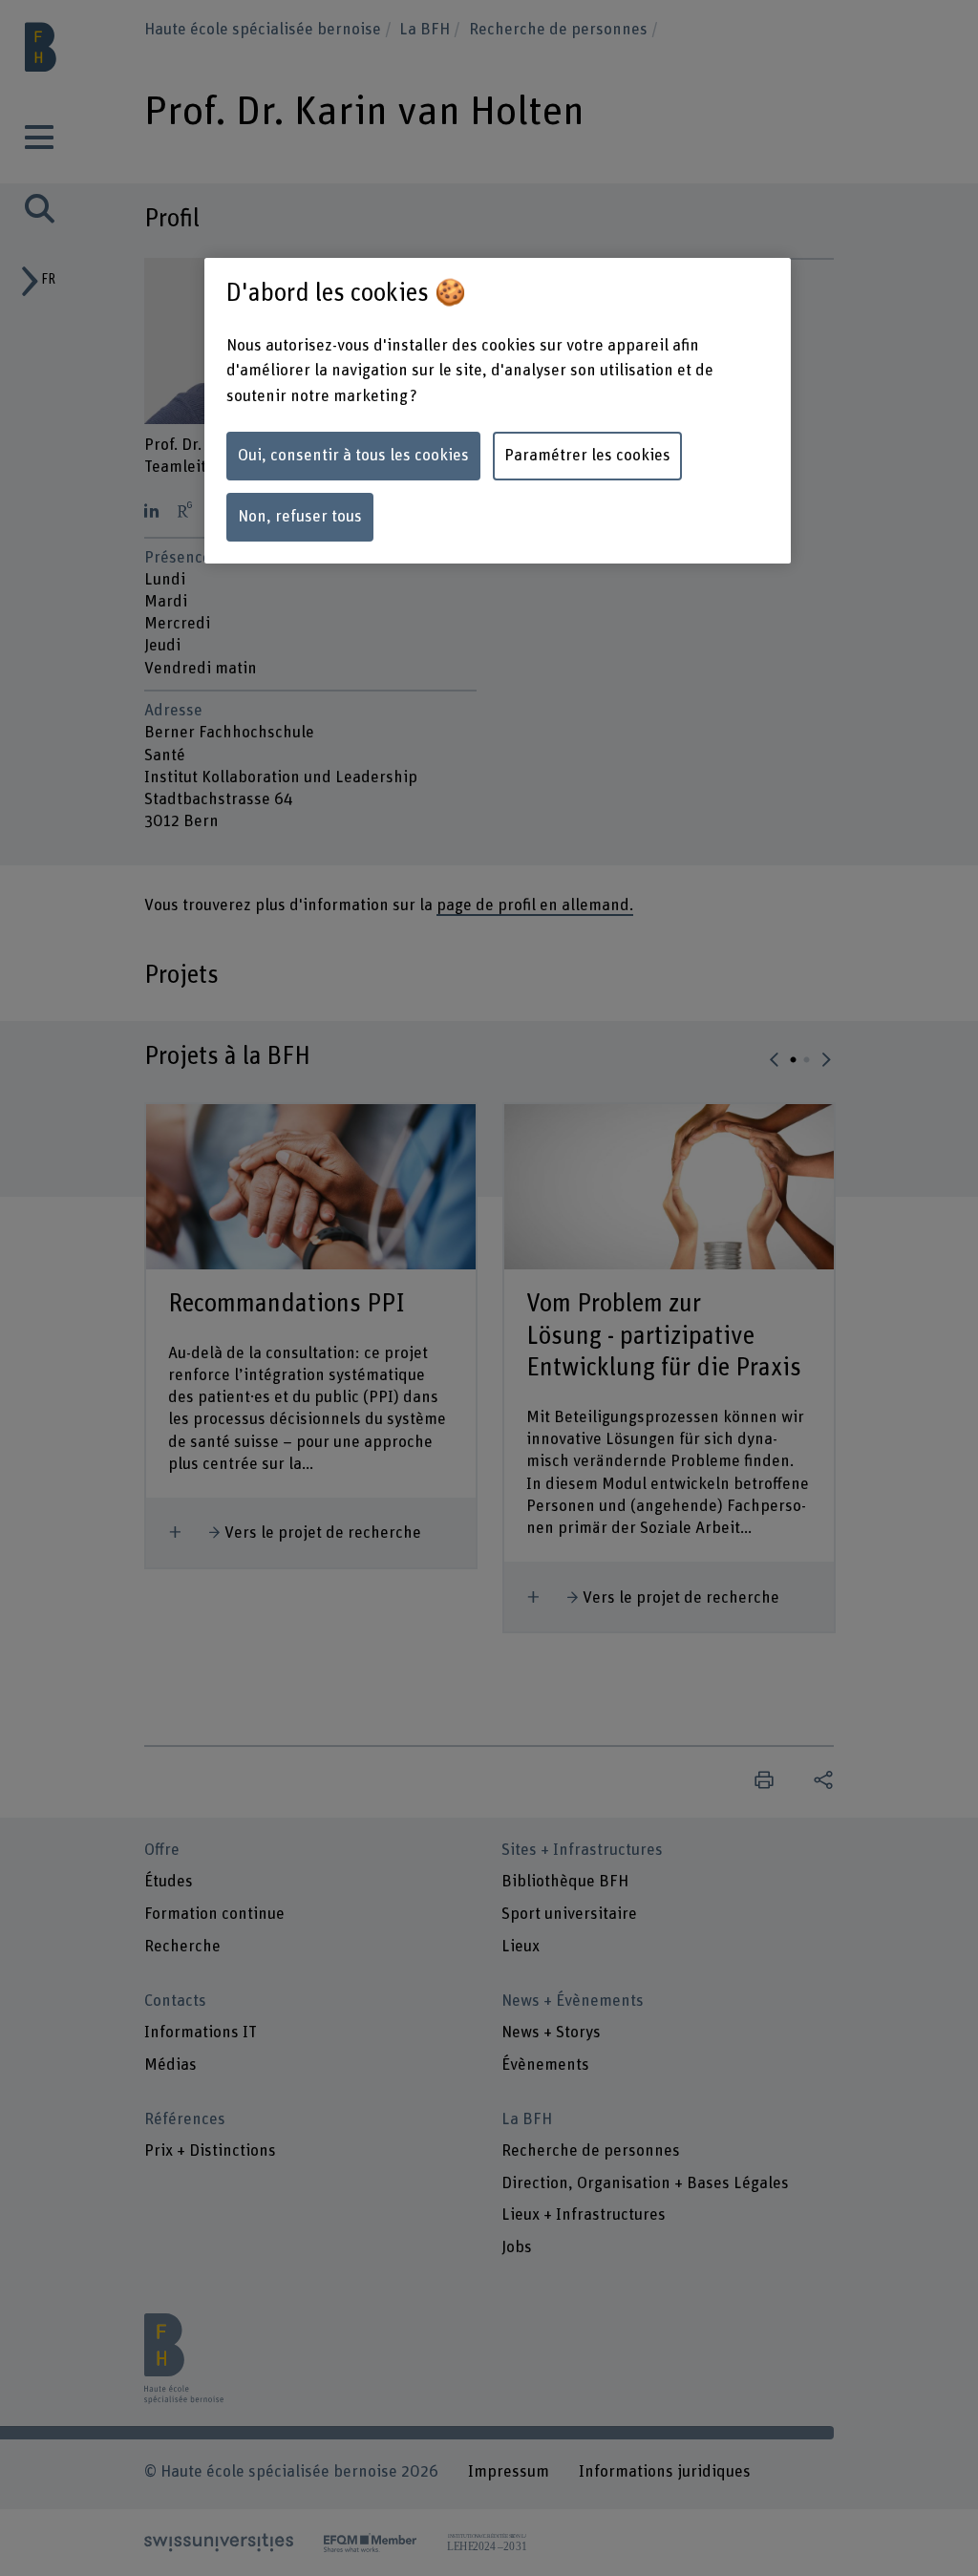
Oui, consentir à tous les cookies (353, 456)
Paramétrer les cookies (587, 456)
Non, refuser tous (300, 517)
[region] (498, 411)
